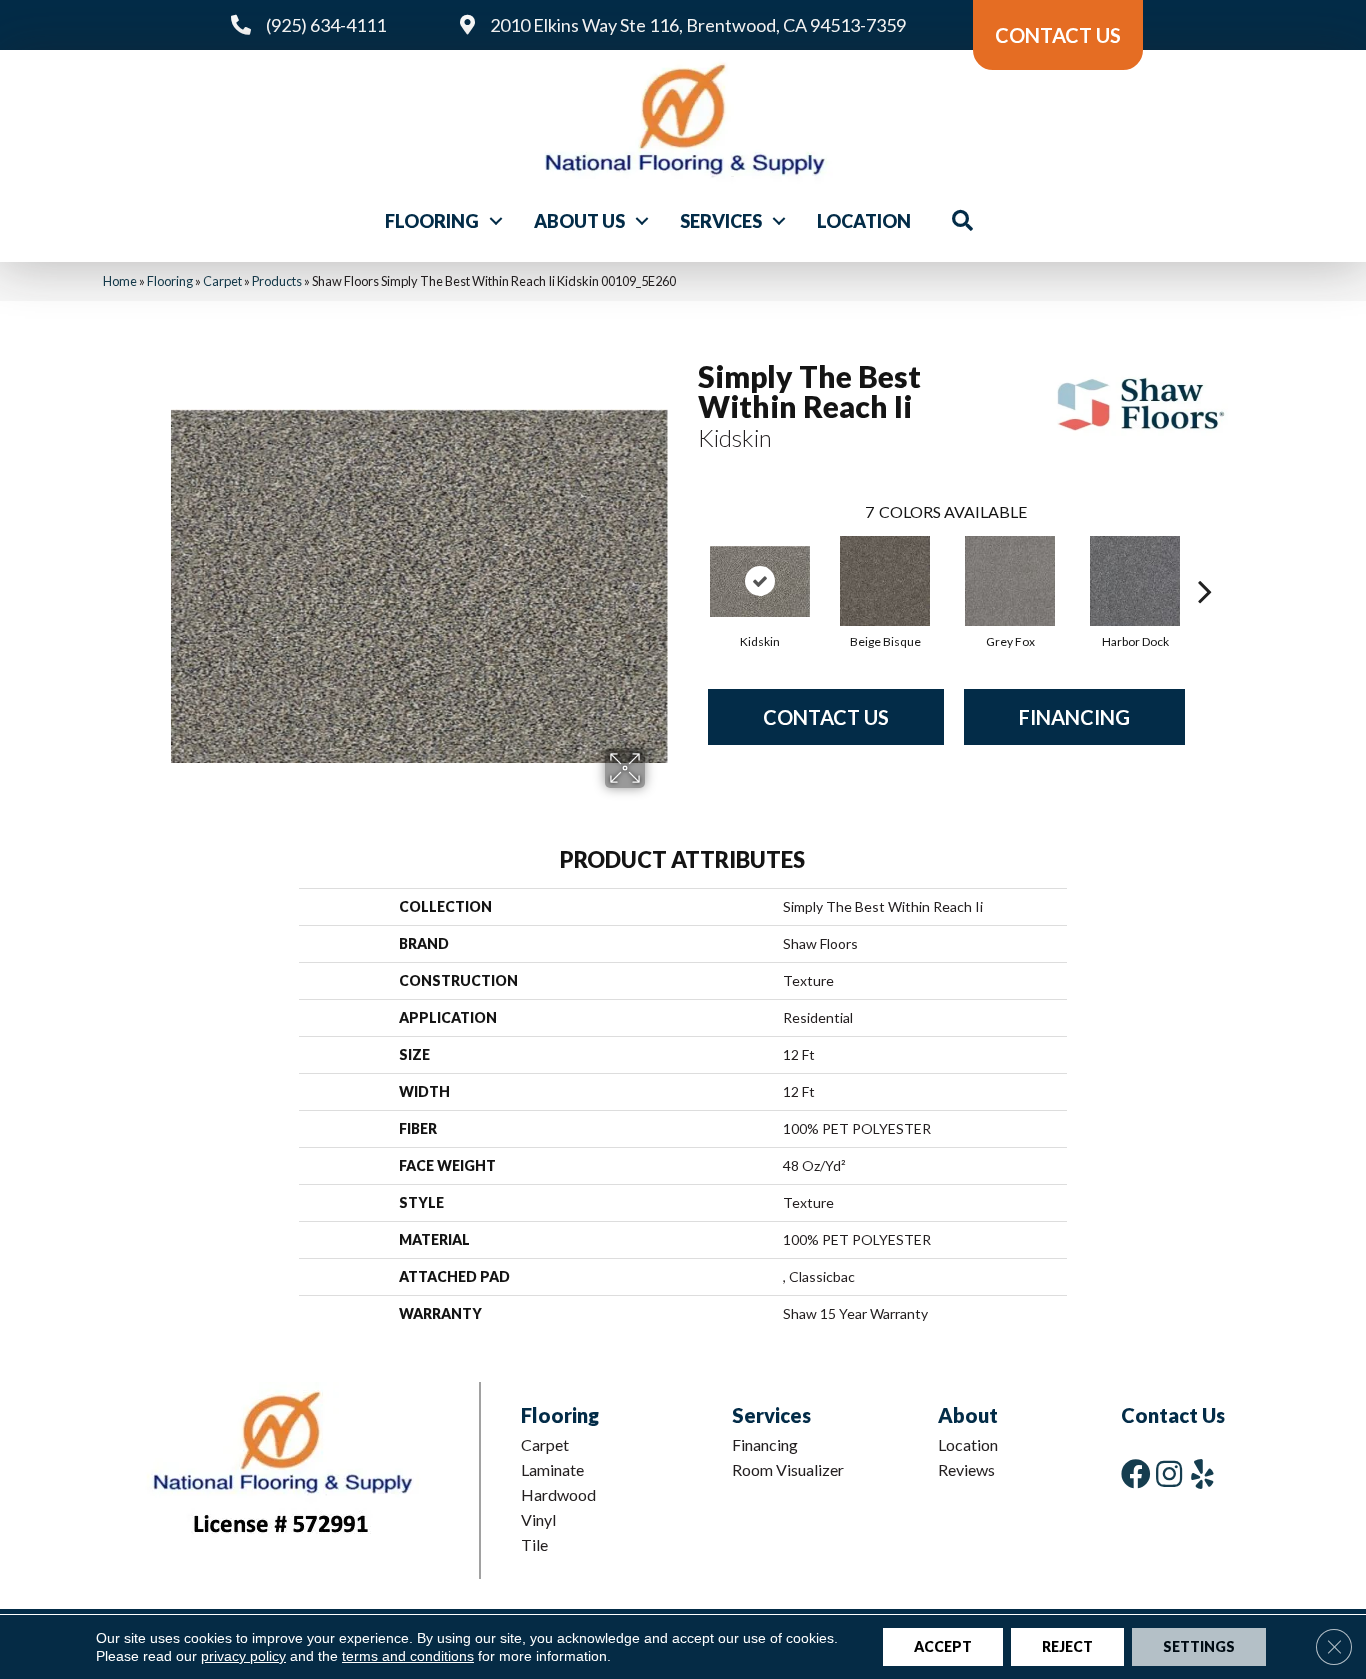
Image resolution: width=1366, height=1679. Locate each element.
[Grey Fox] (1010, 581)
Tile (534, 1544)
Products (277, 281)
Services (721, 221)
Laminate (552, 1469)
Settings (1199, 1646)
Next (1205, 561)
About (968, 1415)
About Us (579, 221)
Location (864, 221)
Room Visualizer (788, 1469)
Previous (688, 561)
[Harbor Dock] (1135, 581)
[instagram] (1169, 1473)
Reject (1067, 1646)
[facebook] (1136, 1473)
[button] (496, 221)
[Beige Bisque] (885, 581)
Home (120, 281)
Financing (1074, 717)
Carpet (222, 281)
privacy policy (243, 1656)
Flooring (432, 221)
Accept (943, 1646)
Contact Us (826, 717)
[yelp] (1202, 1473)
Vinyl (538, 1519)
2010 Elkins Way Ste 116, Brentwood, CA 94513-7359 (698, 25)
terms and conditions (408, 1656)
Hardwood (558, 1494)
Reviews (966, 1469)
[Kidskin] (760, 581)
